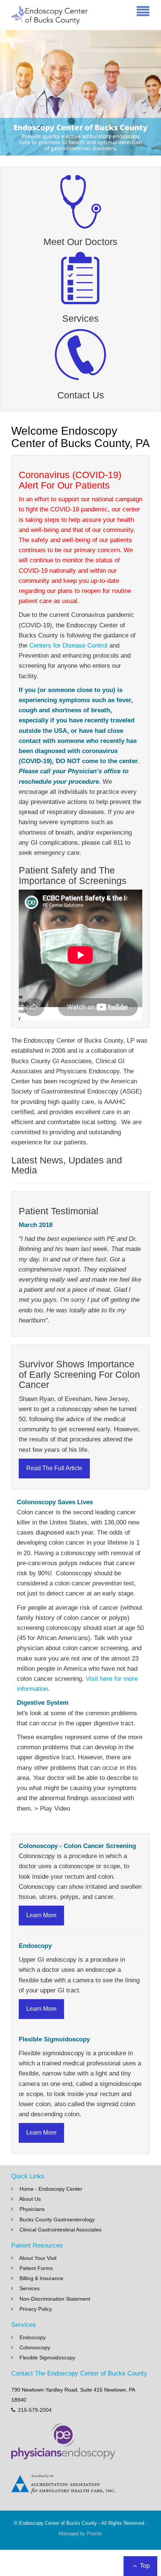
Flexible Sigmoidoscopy (47, 2358)
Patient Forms (36, 2268)
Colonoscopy (35, 2347)
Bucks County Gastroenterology (57, 2219)
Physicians (32, 2209)
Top (144, 2566)
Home (27, 2189)
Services (30, 2288)
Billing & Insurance (41, 2278)
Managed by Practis (80, 2534)
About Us (30, 2199)
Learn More (41, 1915)
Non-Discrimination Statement (55, 2299)
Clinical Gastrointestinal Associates (60, 2230)
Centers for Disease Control (68, 645)
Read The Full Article (54, 1468)
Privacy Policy (36, 2309)
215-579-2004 (35, 2410)
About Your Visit (38, 2258)
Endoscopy (33, 2337)
